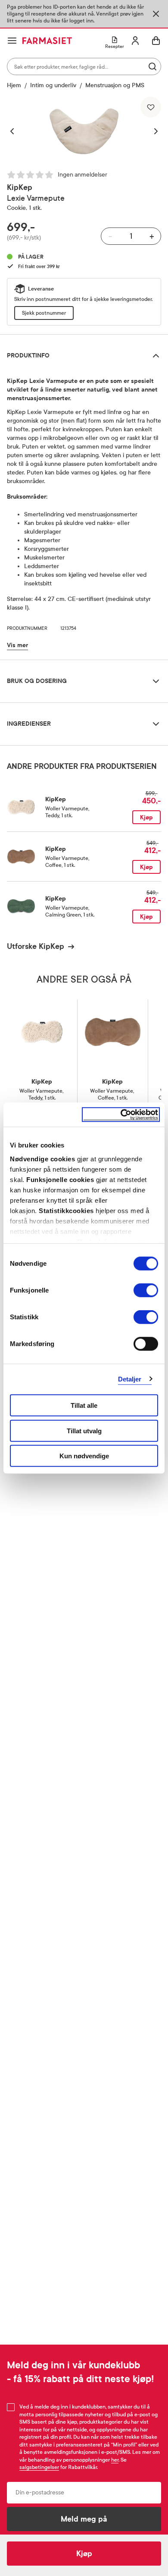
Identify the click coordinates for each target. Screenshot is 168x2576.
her (115, 2460)
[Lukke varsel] (156, 14)
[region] (84, 131)
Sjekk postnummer (44, 313)
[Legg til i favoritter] (151, 107)
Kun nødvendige (84, 1456)
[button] (16, 131)
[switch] (146, 1290)
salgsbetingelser (39, 2467)
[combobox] (84, 66)
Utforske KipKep (36, 946)
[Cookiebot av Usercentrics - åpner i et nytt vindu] (121, 1114)
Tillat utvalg (84, 1430)
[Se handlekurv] (156, 41)
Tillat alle (84, 1405)
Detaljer (130, 1379)
